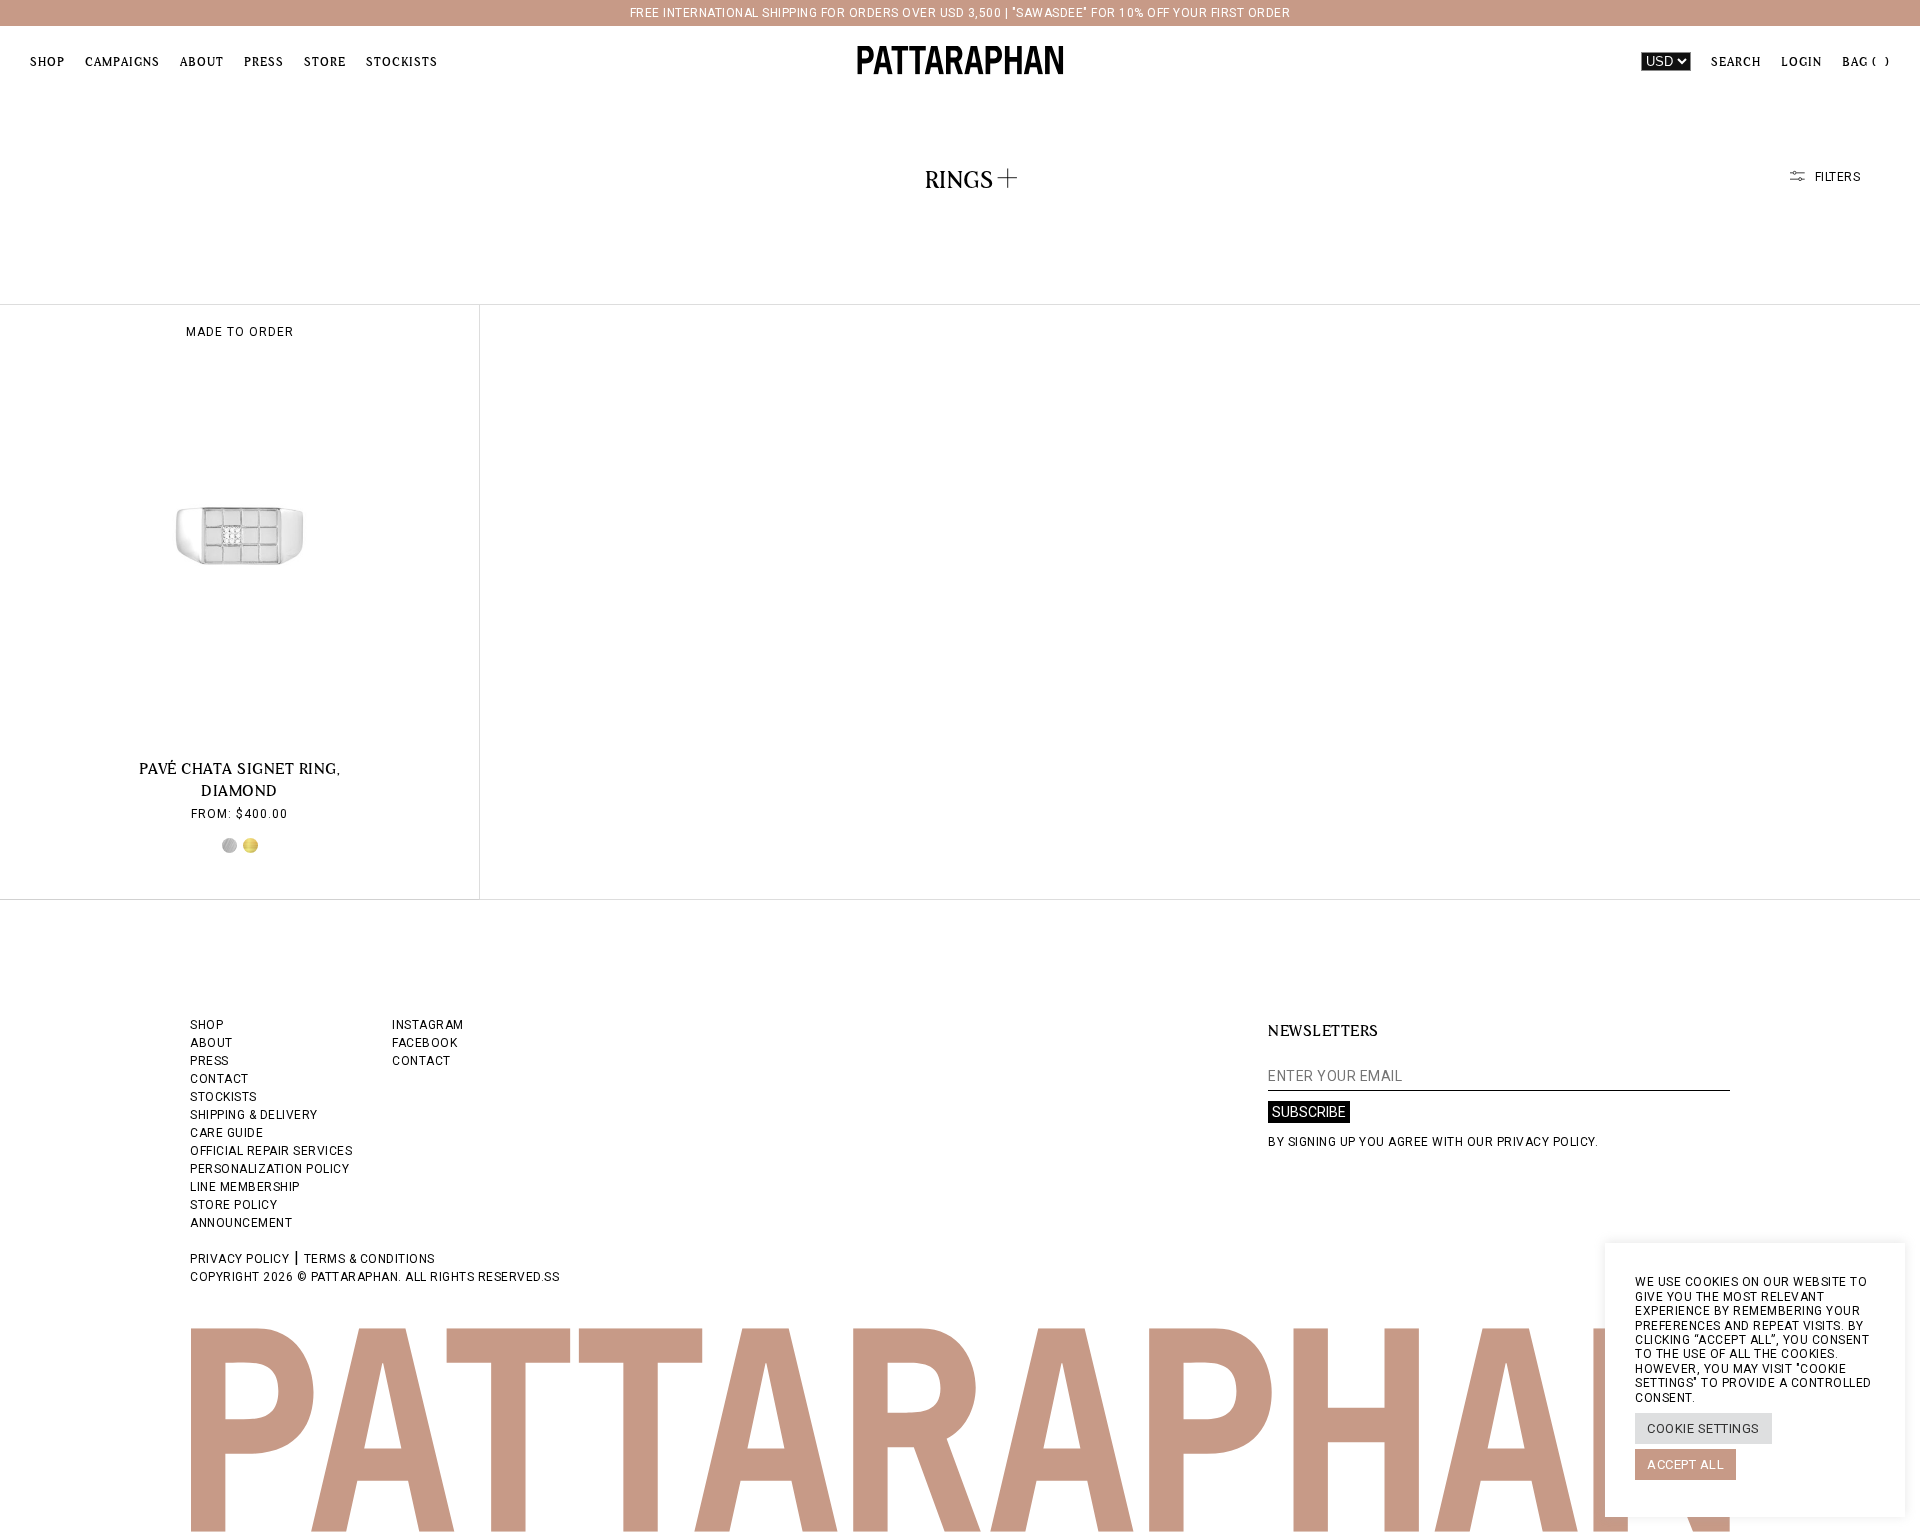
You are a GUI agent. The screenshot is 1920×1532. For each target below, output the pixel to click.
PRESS (209, 1061)
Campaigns (122, 62)
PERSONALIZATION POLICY (269, 1169)
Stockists (402, 62)
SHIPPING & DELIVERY (254, 1115)
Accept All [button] (1685, 1464)
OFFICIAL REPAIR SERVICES (271, 1151)
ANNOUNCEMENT (241, 1223)
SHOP (206, 1025)
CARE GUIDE (226, 1133)
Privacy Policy (239, 1259)
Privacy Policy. (1548, 1142)
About (202, 62)
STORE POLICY (233, 1205)
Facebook (424, 1043)
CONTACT (219, 1079)
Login (1801, 62)
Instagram (428, 1025)
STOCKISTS (223, 1097)
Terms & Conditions (369, 1259)
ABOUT (211, 1043)
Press (264, 62)
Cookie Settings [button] (1703, 1428)
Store (325, 62)
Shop (47, 62)
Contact (421, 1061)
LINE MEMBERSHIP (245, 1187)
